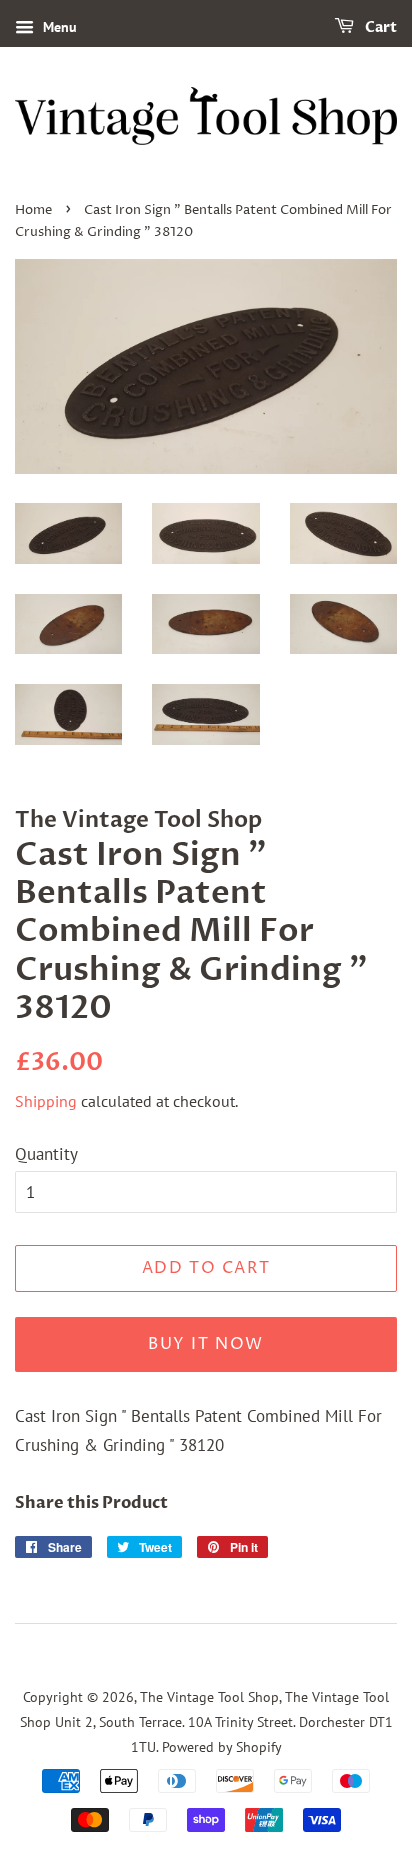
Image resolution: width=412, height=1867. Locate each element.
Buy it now (206, 1344)
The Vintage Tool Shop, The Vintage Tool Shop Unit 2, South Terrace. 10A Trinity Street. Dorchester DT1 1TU (206, 1721)
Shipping (46, 1101)
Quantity (46, 1154)
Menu (58, 27)
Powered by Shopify (222, 1746)
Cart (379, 27)
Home (33, 210)
